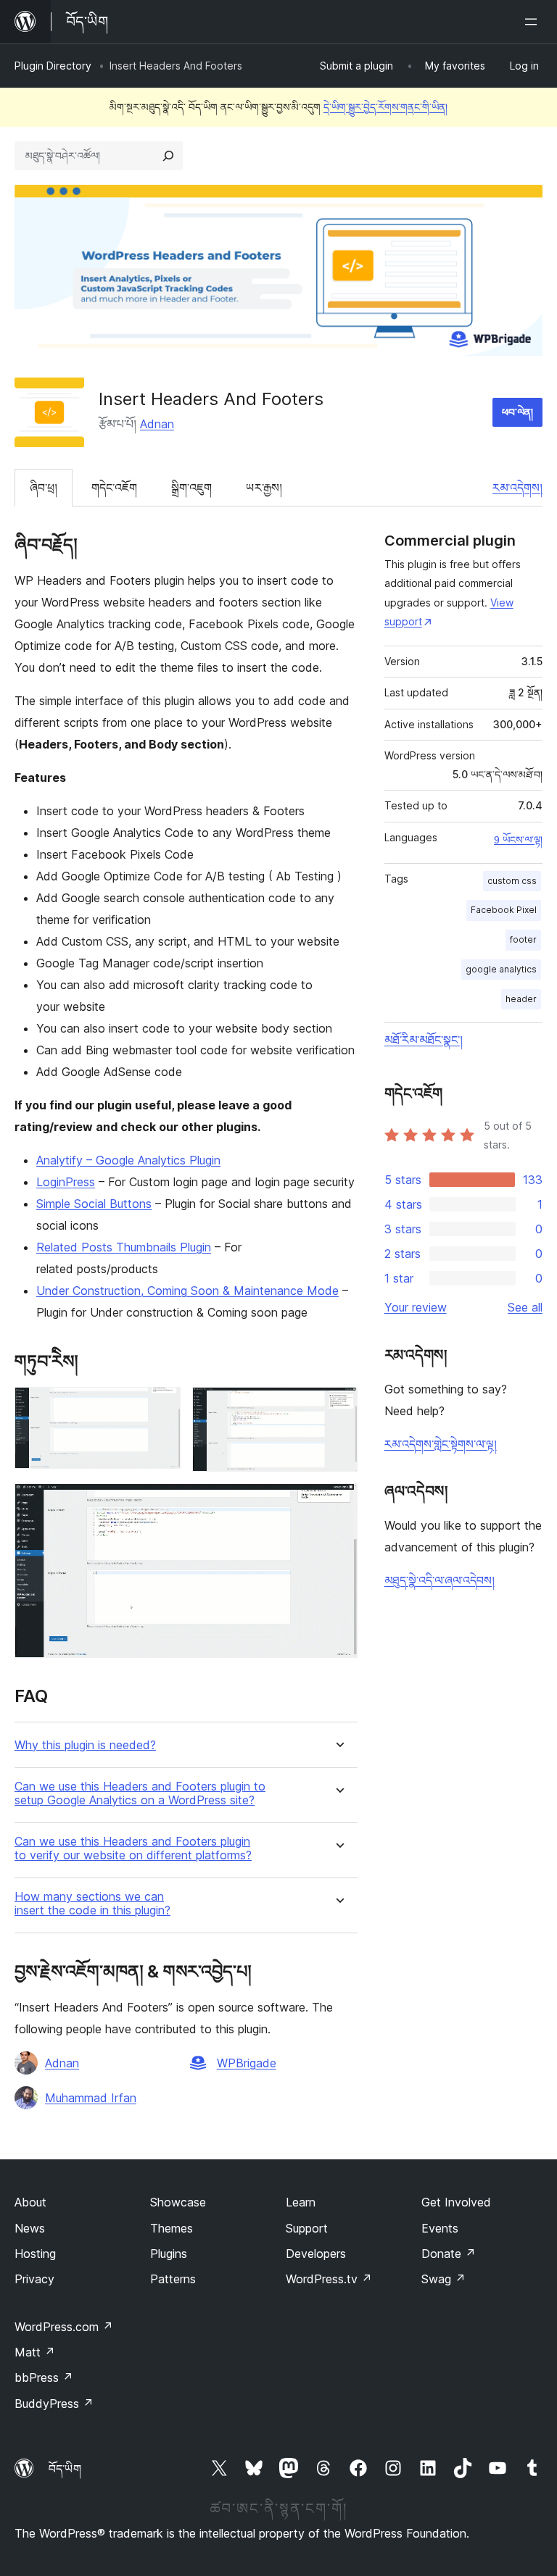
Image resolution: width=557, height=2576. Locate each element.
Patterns (173, 2279)
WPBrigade (247, 2063)
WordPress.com (64, 2327)
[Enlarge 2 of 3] (338, 1406)
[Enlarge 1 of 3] (161, 1406)
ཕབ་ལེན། (517, 412)
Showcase (178, 2202)
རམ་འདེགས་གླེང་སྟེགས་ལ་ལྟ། (441, 1444)
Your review (416, 1307)
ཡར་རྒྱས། (264, 488)
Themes (172, 2228)
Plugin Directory (53, 66)
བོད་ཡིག (65, 2469)
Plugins (169, 2254)
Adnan (157, 424)
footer (523, 939)
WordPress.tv (329, 2279)
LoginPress (66, 1182)
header (521, 999)
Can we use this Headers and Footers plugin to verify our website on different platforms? (133, 1848)
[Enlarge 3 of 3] (338, 1503)
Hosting (35, 2254)
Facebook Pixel (504, 910)
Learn (301, 2202)
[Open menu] (534, 22)
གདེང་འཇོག (114, 488)
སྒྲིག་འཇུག (191, 488)
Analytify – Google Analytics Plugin (128, 1160)
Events (440, 2228)
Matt (35, 2352)
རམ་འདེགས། (517, 488)
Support (307, 2228)
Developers (316, 2254)
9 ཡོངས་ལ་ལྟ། (518, 840)
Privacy (34, 2279)
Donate (449, 2254)
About (30, 2202)
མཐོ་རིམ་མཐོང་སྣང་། (424, 1040)
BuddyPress (54, 2404)
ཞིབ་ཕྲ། (44, 488)
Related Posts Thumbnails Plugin (124, 1247)
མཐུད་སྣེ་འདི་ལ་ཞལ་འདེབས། (440, 1580)
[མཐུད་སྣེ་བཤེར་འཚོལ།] (168, 156)
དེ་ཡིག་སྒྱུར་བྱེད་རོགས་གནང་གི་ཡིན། (385, 107)
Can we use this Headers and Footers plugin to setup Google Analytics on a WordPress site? (140, 1793)
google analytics (501, 969)
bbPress (44, 2377)
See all (525, 1307)
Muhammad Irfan (91, 2098)
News (30, 2228)
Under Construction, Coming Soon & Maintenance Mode (187, 1291)
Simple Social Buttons (94, 1204)
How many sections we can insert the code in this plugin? (92, 1904)
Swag (443, 2279)
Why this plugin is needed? (85, 1745)
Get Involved (456, 2202)
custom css (512, 881)
